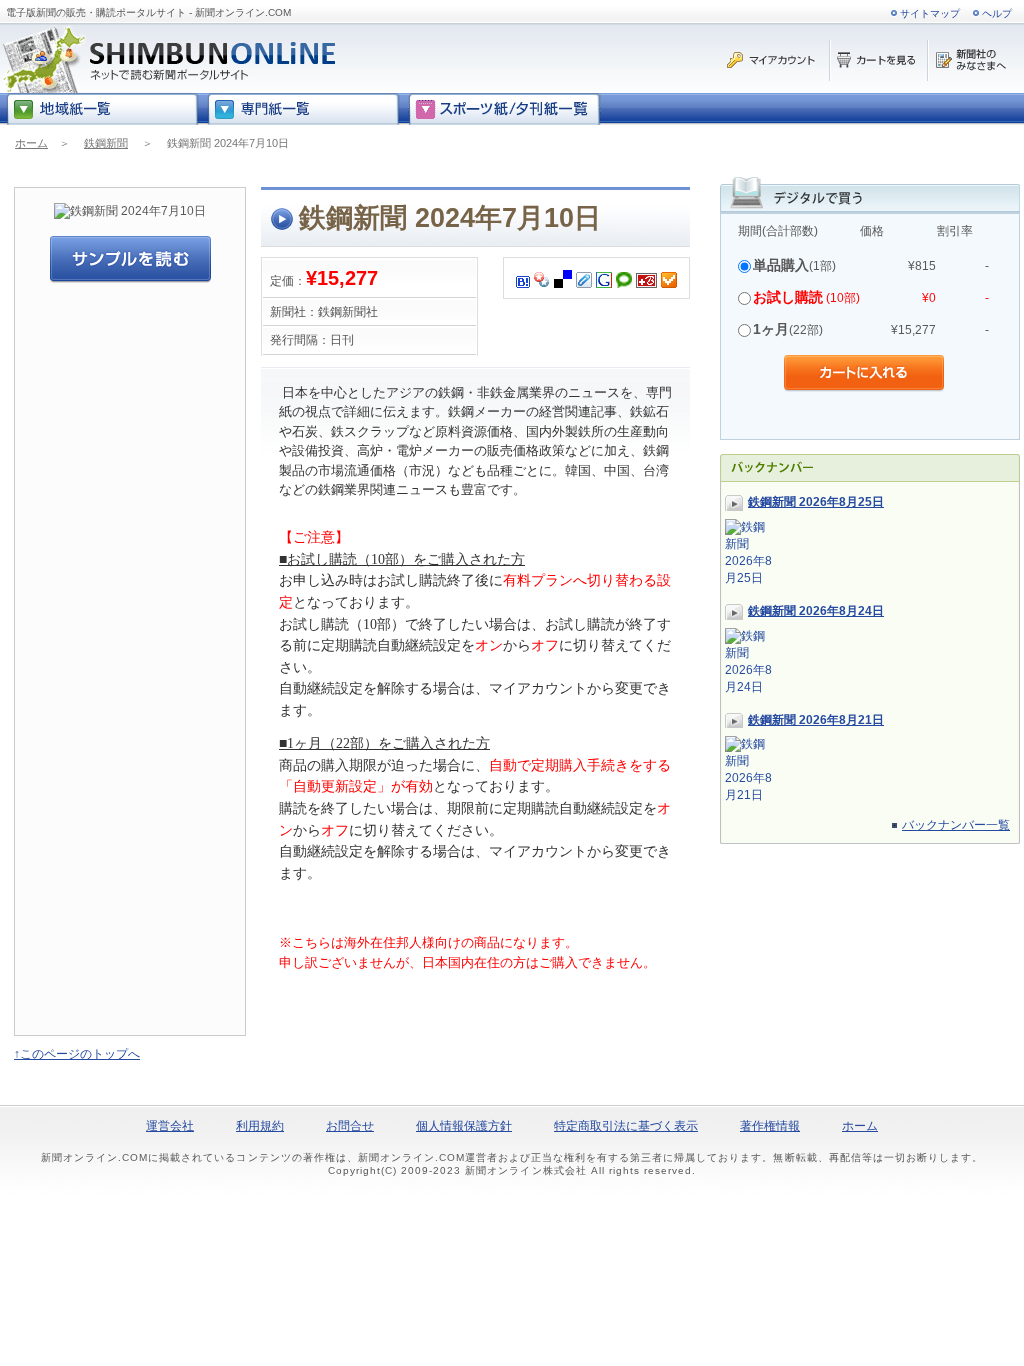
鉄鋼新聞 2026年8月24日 (816, 611)
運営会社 (170, 1126)
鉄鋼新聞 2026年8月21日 (816, 720)
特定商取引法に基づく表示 (626, 1126)
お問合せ (350, 1126)
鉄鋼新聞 (106, 143)
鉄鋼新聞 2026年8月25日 (816, 502)
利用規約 (260, 1126)
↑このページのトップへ (77, 1054)
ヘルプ (997, 13)
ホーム (31, 143)
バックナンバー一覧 (956, 825)
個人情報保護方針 (464, 1126)
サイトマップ (930, 13)
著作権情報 (770, 1126)
